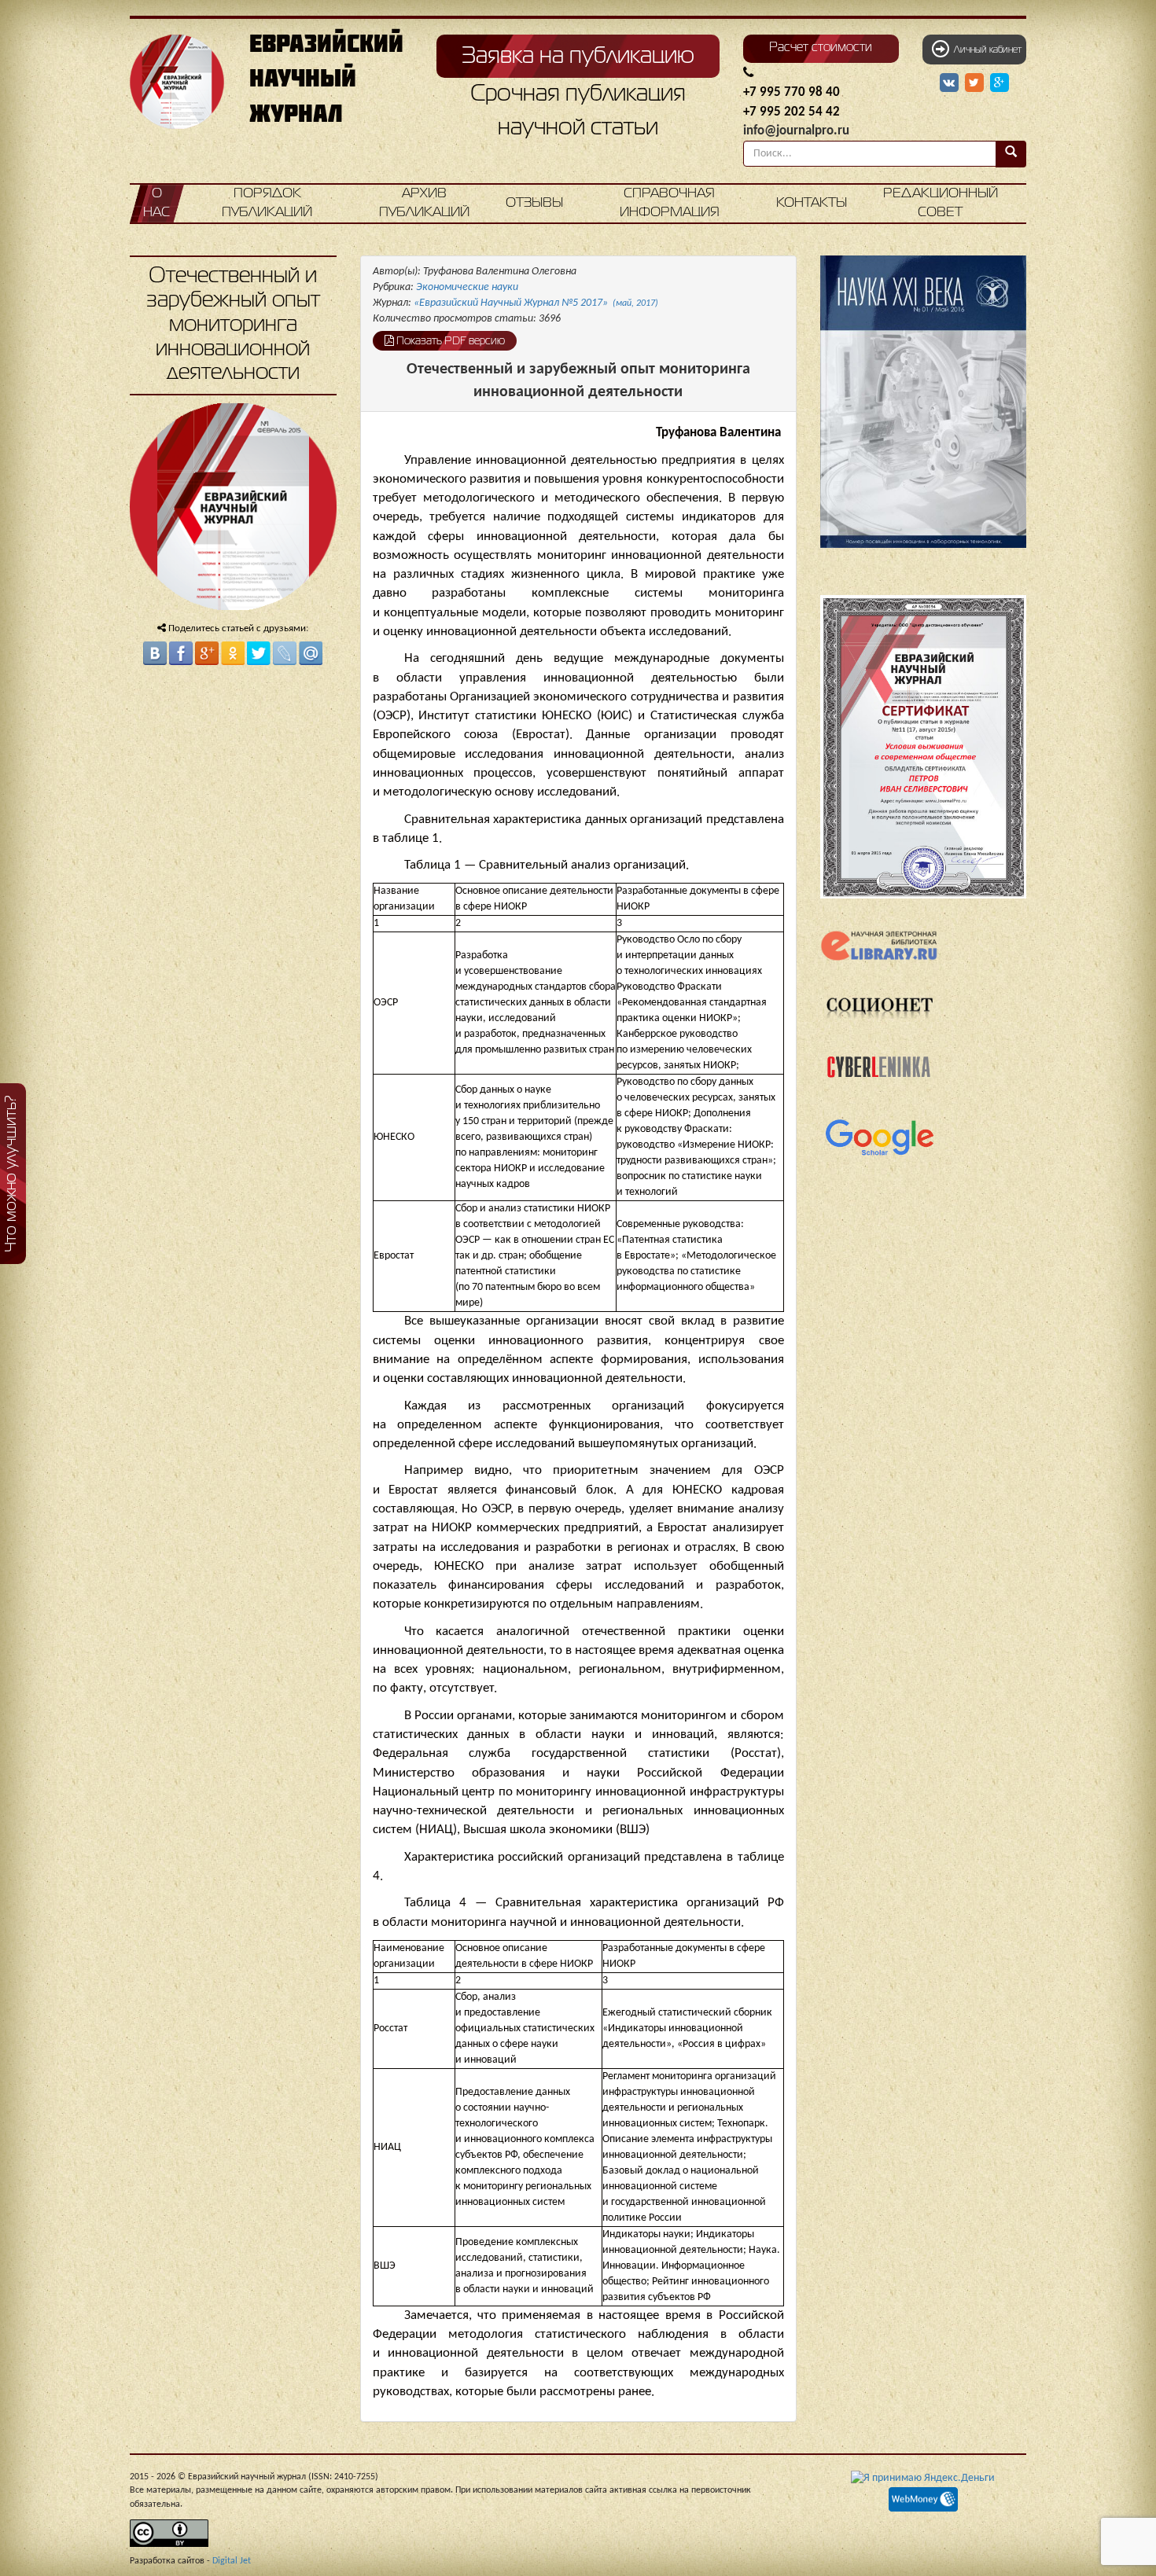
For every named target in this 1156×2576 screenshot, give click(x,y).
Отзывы (534, 203)
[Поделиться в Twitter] (259, 653)
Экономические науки (467, 287)
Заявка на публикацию (578, 57)
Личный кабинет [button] (985, 50)
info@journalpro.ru (796, 131)
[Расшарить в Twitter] (976, 83)
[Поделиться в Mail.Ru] (311, 653)
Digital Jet (232, 2561)
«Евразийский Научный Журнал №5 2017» (536, 303)
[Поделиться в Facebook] (181, 653)
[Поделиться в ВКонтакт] (155, 653)
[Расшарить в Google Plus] (1000, 83)
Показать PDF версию (449, 341)
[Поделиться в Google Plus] (207, 653)
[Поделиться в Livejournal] (285, 653)
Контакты (812, 203)
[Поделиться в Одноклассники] (233, 653)
